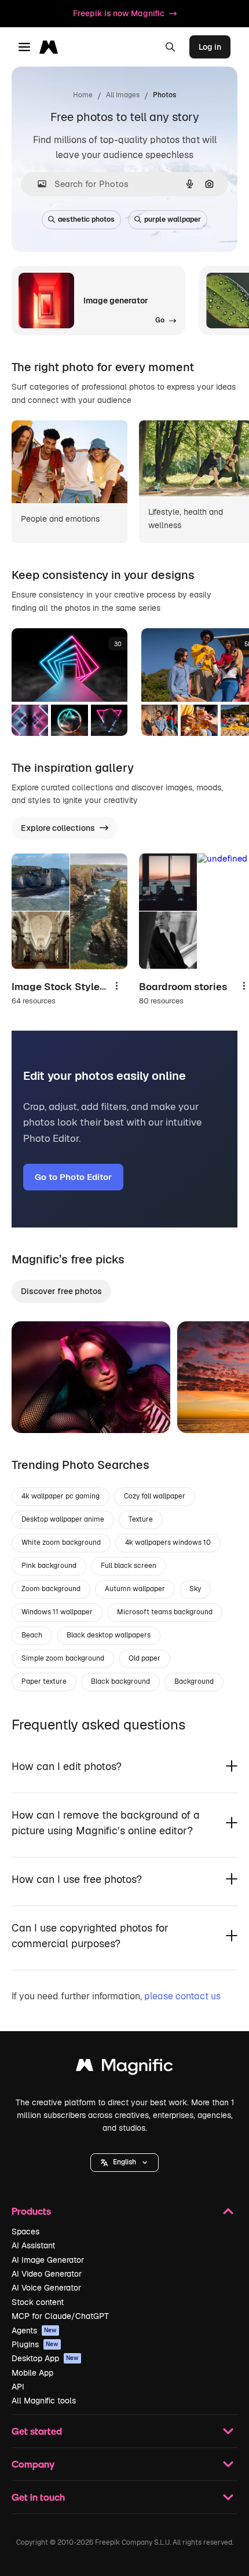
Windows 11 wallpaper (57, 1612)
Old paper (144, 1658)
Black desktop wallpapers (109, 1635)
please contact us (182, 1996)
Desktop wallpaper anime (63, 1519)
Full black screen (129, 1566)
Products (31, 2211)
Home (83, 95)
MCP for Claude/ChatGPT (60, 2316)
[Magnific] (124, 2068)
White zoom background (61, 1542)
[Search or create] (170, 47)
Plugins (35, 2344)
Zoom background (51, 1589)
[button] (124, 2163)
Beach (32, 1635)
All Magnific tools (44, 2401)
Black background (120, 1681)
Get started (37, 2431)
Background (194, 1681)
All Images (123, 95)
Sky (195, 1589)
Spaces (25, 2231)
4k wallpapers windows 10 (168, 1542)
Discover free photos (61, 1291)
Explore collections (58, 828)
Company (33, 2464)
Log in (210, 47)
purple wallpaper (173, 219)
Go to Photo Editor (73, 1177)
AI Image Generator (48, 2260)
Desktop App (45, 2358)
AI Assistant (33, 2245)
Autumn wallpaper (135, 1589)
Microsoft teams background (165, 1612)
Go (38, 1410)
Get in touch (38, 2497)
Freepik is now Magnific (119, 13)
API (18, 2387)
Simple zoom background (63, 1658)
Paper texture (44, 1681)
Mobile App (32, 2373)
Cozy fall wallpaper (155, 1496)
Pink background (49, 1566)
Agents (34, 2331)
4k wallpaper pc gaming (61, 1496)
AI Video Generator (47, 2274)
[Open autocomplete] (37, 184)
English (124, 2162)
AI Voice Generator (46, 2288)
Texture (141, 1519)
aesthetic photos (86, 219)
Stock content (38, 2302)
